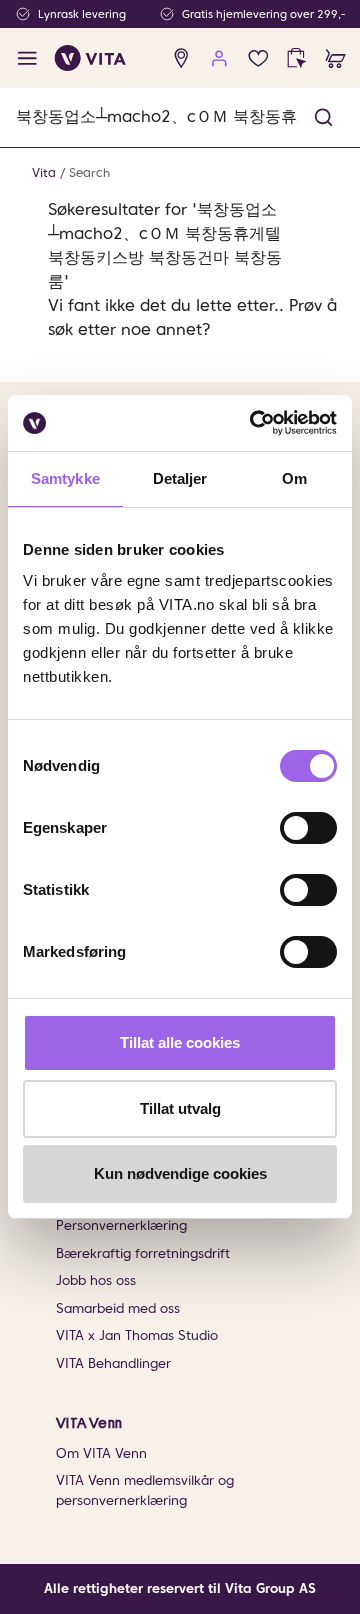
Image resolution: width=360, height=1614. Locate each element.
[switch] (308, 828)
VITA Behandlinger (113, 1363)
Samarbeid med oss (118, 1308)
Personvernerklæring (121, 1225)
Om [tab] (294, 478)
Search (89, 172)
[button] (323, 117)
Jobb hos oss (96, 1280)
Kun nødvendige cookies (180, 1173)
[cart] (335, 58)
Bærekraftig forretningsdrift (143, 1253)
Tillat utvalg (180, 1108)
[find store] (181, 58)
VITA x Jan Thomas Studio (137, 1335)
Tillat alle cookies (180, 1042)
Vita (44, 172)
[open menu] (27, 58)
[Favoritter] (258, 58)
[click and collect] (296, 58)
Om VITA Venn (101, 1453)
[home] (90, 58)
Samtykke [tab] (65, 478)
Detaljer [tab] (180, 478)
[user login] (219, 58)
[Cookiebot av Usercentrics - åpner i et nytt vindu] (254, 423)
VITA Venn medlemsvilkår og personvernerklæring (145, 1490)
